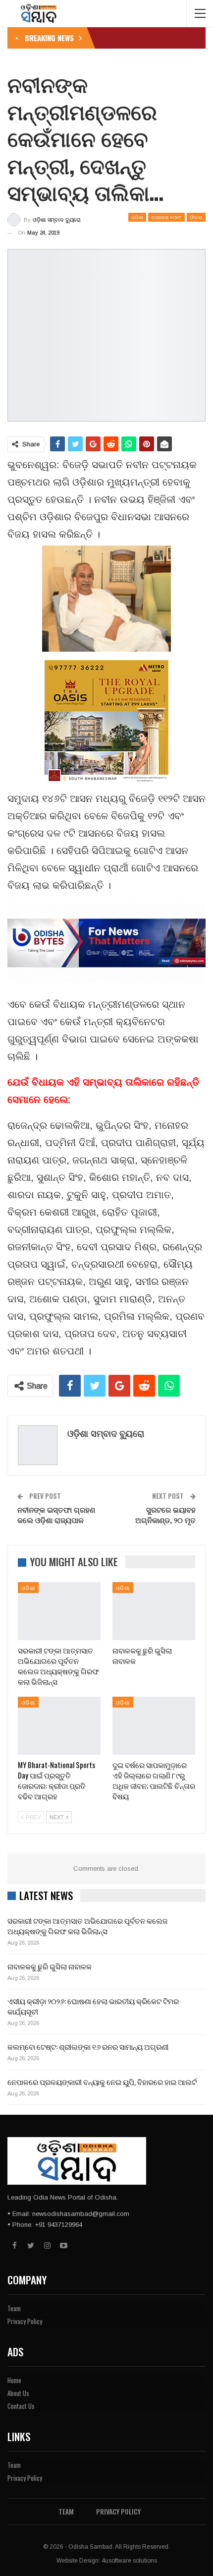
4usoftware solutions (129, 2561)
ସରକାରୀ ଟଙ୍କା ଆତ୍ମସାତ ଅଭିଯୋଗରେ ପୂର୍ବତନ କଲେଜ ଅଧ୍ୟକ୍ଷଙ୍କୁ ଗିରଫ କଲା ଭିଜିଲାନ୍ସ (87, 1926)
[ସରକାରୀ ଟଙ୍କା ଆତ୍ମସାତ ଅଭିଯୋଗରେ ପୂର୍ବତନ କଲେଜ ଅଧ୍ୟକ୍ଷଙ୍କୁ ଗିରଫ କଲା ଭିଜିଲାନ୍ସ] (59, 1611)
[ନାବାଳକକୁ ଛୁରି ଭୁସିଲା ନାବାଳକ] (154, 1611)
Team (14, 2308)
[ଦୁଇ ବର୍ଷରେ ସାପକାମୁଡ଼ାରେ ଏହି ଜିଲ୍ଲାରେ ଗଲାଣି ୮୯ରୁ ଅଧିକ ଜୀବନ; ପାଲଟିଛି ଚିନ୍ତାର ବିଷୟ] (154, 1726)
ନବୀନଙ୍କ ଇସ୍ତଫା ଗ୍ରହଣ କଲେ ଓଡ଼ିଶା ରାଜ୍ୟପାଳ (56, 1514)
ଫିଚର (196, 217)
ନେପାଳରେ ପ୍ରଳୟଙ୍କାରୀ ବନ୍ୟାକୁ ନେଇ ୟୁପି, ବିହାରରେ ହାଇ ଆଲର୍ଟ (102, 2082)
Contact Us (21, 2406)
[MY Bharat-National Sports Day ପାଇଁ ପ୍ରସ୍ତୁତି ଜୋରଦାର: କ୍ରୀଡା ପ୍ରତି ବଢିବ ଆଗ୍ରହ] (59, 1726)
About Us (18, 2393)
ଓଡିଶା (137, 217)
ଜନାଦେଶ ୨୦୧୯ (166, 217)
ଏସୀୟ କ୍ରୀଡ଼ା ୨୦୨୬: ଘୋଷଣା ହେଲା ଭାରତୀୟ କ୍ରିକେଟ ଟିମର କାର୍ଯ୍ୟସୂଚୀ (93, 2006)
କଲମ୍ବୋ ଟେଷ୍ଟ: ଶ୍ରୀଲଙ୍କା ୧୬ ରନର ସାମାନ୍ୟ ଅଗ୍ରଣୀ (88, 2046)
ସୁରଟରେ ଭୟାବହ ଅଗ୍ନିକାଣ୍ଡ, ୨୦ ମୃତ (165, 1514)
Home (14, 2380)
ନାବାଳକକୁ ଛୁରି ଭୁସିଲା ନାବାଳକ (50, 1966)
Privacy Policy (25, 2321)
